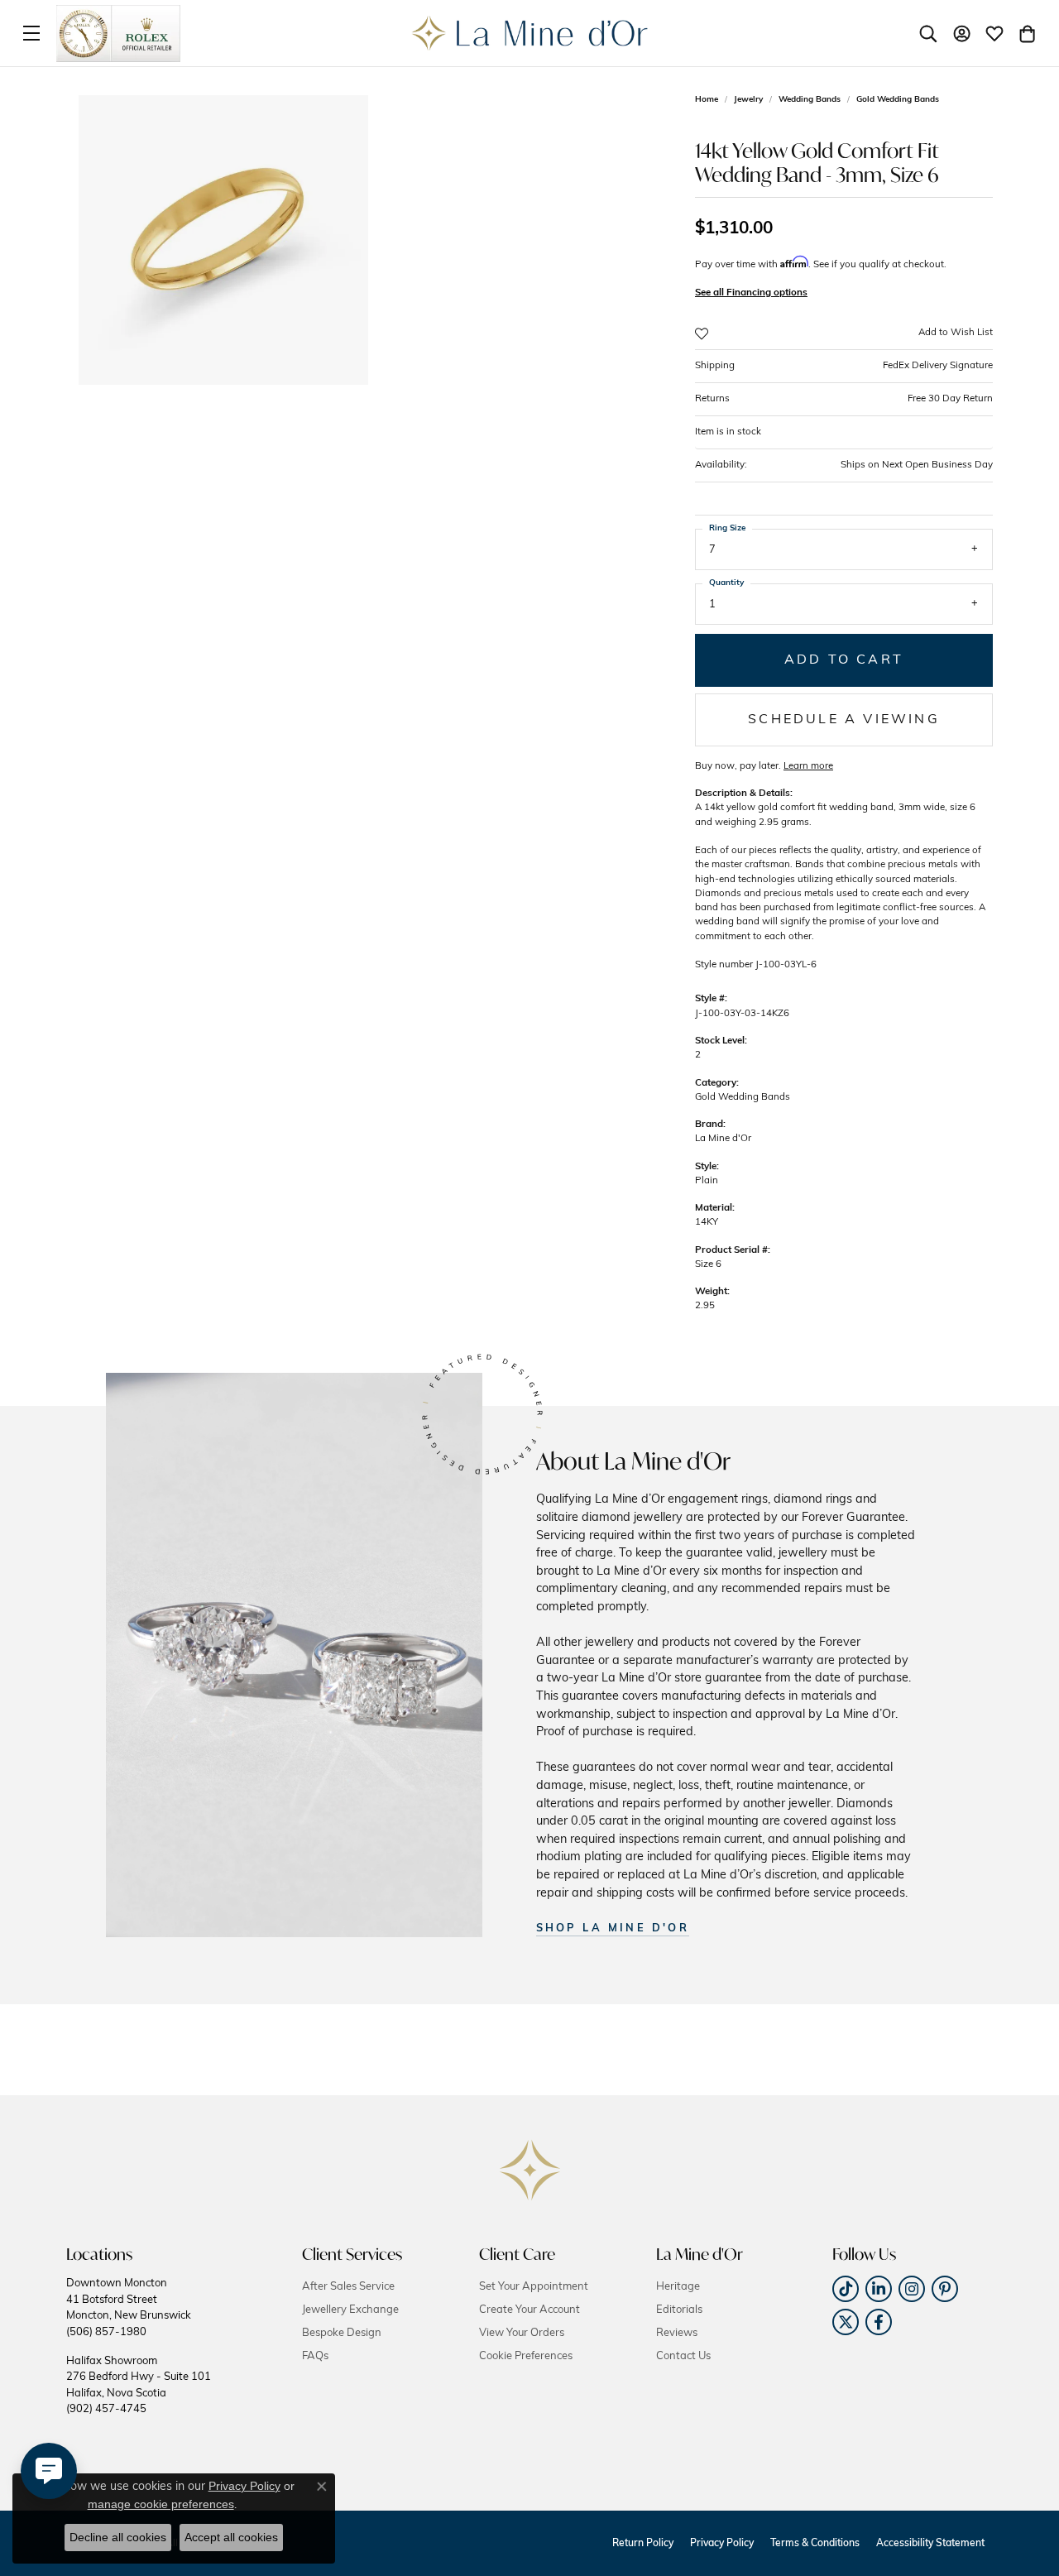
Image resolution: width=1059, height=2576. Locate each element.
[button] (928, 33)
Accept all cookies (231, 2537)
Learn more (808, 766)
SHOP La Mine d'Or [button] (613, 1928)
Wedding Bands (810, 100)
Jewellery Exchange (350, 2310)
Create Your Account (529, 2310)
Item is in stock (728, 432)
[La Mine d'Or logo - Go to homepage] (530, 33)
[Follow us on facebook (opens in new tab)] (879, 2322)
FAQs (315, 2356)
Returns (844, 399)
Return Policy (643, 2544)
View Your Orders (522, 2333)
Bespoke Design (342, 2333)
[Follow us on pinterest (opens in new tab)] (945, 2289)
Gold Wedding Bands (898, 100)
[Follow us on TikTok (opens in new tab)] (846, 2289)
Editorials (679, 2310)
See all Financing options (751, 293)
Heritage (678, 2287)
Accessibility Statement (930, 2544)
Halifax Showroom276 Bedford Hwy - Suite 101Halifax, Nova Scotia (139, 2385)
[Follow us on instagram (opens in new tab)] (912, 2289)
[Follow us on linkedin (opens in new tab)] (879, 2289)
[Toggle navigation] (31, 33)
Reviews (677, 2333)
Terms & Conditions (815, 2544)
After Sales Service (348, 2287)
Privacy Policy (722, 2544)
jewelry (748, 100)
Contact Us (683, 2356)
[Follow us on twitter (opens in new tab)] (846, 2322)
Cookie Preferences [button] (526, 2356)
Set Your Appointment (534, 2287)
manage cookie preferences (161, 2504)
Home (707, 100)
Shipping (844, 366)
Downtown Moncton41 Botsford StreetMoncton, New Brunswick (129, 2307)
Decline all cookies (118, 2537)
